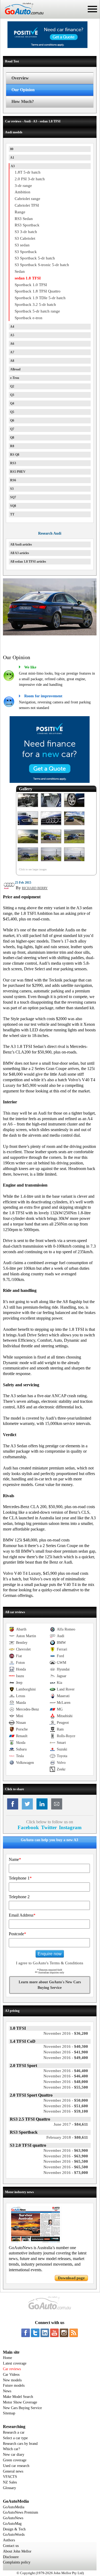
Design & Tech (14, 2529)
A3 (13, 166)
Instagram (70, 1827)
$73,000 (66, 2173)
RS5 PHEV (18, 472)
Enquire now (50, 1954)
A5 (12, 335)
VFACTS (10, 2477)
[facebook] (26, 2333)
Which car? (11, 2449)
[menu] (92, 9)
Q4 (12, 403)
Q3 (12, 395)
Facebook (28, 1827)
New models (12, 2380)
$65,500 (66, 2161)
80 (12, 149)
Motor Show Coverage (20, 2402)
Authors (9, 2540)
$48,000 (66, 2082)
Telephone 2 (19, 1897)
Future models (14, 2385)
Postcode (17, 1934)
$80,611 (67, 2137)
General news (13, 2471)
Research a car (14, 2432)
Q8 (12, 438)
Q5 (12, 412)
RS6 (13, 480)
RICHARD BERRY (35, 888)
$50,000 (66, 2100)
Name (15, 1859)
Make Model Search (18, 2397)
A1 (12, 158)
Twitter (49, 1827)
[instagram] (64, 2333)
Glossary (9, 2488)
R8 (12, 446)
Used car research (16, 2466)
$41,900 (66, 2052)
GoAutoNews (13, 2518)
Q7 (12, 429)
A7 (12, 352)
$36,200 (66, 2033)
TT (12, 514)
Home (7, 2358)
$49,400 (66, 2058)
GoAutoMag (12, 2524)
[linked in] (45, 2333)
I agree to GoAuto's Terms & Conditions (50, 1963)
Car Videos (11, 2375)
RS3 (13, 463)
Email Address (22, 1915)
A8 (12, 361)
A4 (12, 327)
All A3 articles (20, 553)
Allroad (15, 369)
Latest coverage (15, 2363)
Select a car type (15, 2438)
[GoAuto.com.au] (22, 17)
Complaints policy (17, 2562)
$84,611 (71, 2124)
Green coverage (15, 2460)
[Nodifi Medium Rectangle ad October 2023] (50, 782)
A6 (12, 344)
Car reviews (12, 2369)
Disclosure (11, 2557)
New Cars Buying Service (22, 2408)
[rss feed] (74, 2333)
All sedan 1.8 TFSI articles (28, 562)
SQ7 (13, 497)
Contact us (11, 2546)
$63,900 (66, 2150)
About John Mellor (17, 2551)
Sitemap (9, 2413)
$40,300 (66, 2046)
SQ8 (13, 506)
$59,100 (66, 2111)
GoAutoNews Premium (21, 2512)
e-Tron (15, 378)
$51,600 (66, 2106)
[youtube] (54, 2333)
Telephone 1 (20, 1878)
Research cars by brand (20, 2444)
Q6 (12, 420)
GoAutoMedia (14, 2507)
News (7, 2391)
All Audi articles (21, 544)
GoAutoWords (14, 2535)
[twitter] (35, 2333)
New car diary (14, 2455)
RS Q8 (15, 455)
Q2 (12, 386)
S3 (12, 489)
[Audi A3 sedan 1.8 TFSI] (28, 807)
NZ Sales (10, 2482)
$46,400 (66, 2071)
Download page (71, 2278)
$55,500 (66, 2087)
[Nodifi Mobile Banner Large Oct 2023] (47, 47)
